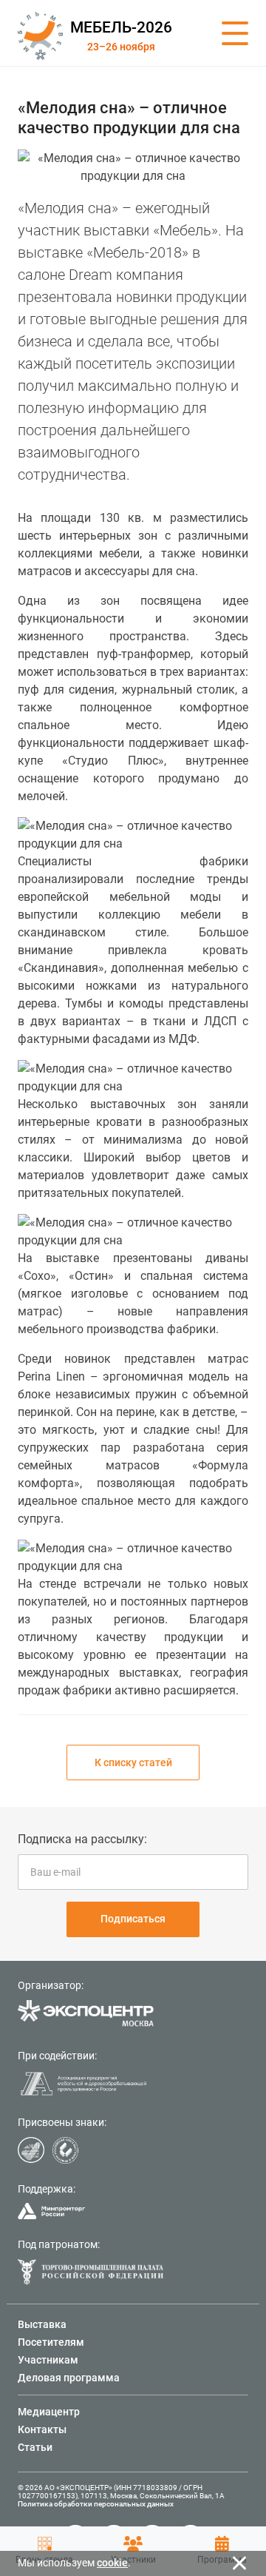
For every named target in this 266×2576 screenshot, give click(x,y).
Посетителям (51, 2342)
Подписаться (133, 1919)
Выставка (42, 2324)
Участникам (48, 2360)
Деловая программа (69, 2378)
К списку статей (133, 1762)
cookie (112, 2563)
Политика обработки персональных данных (96, 2504)
